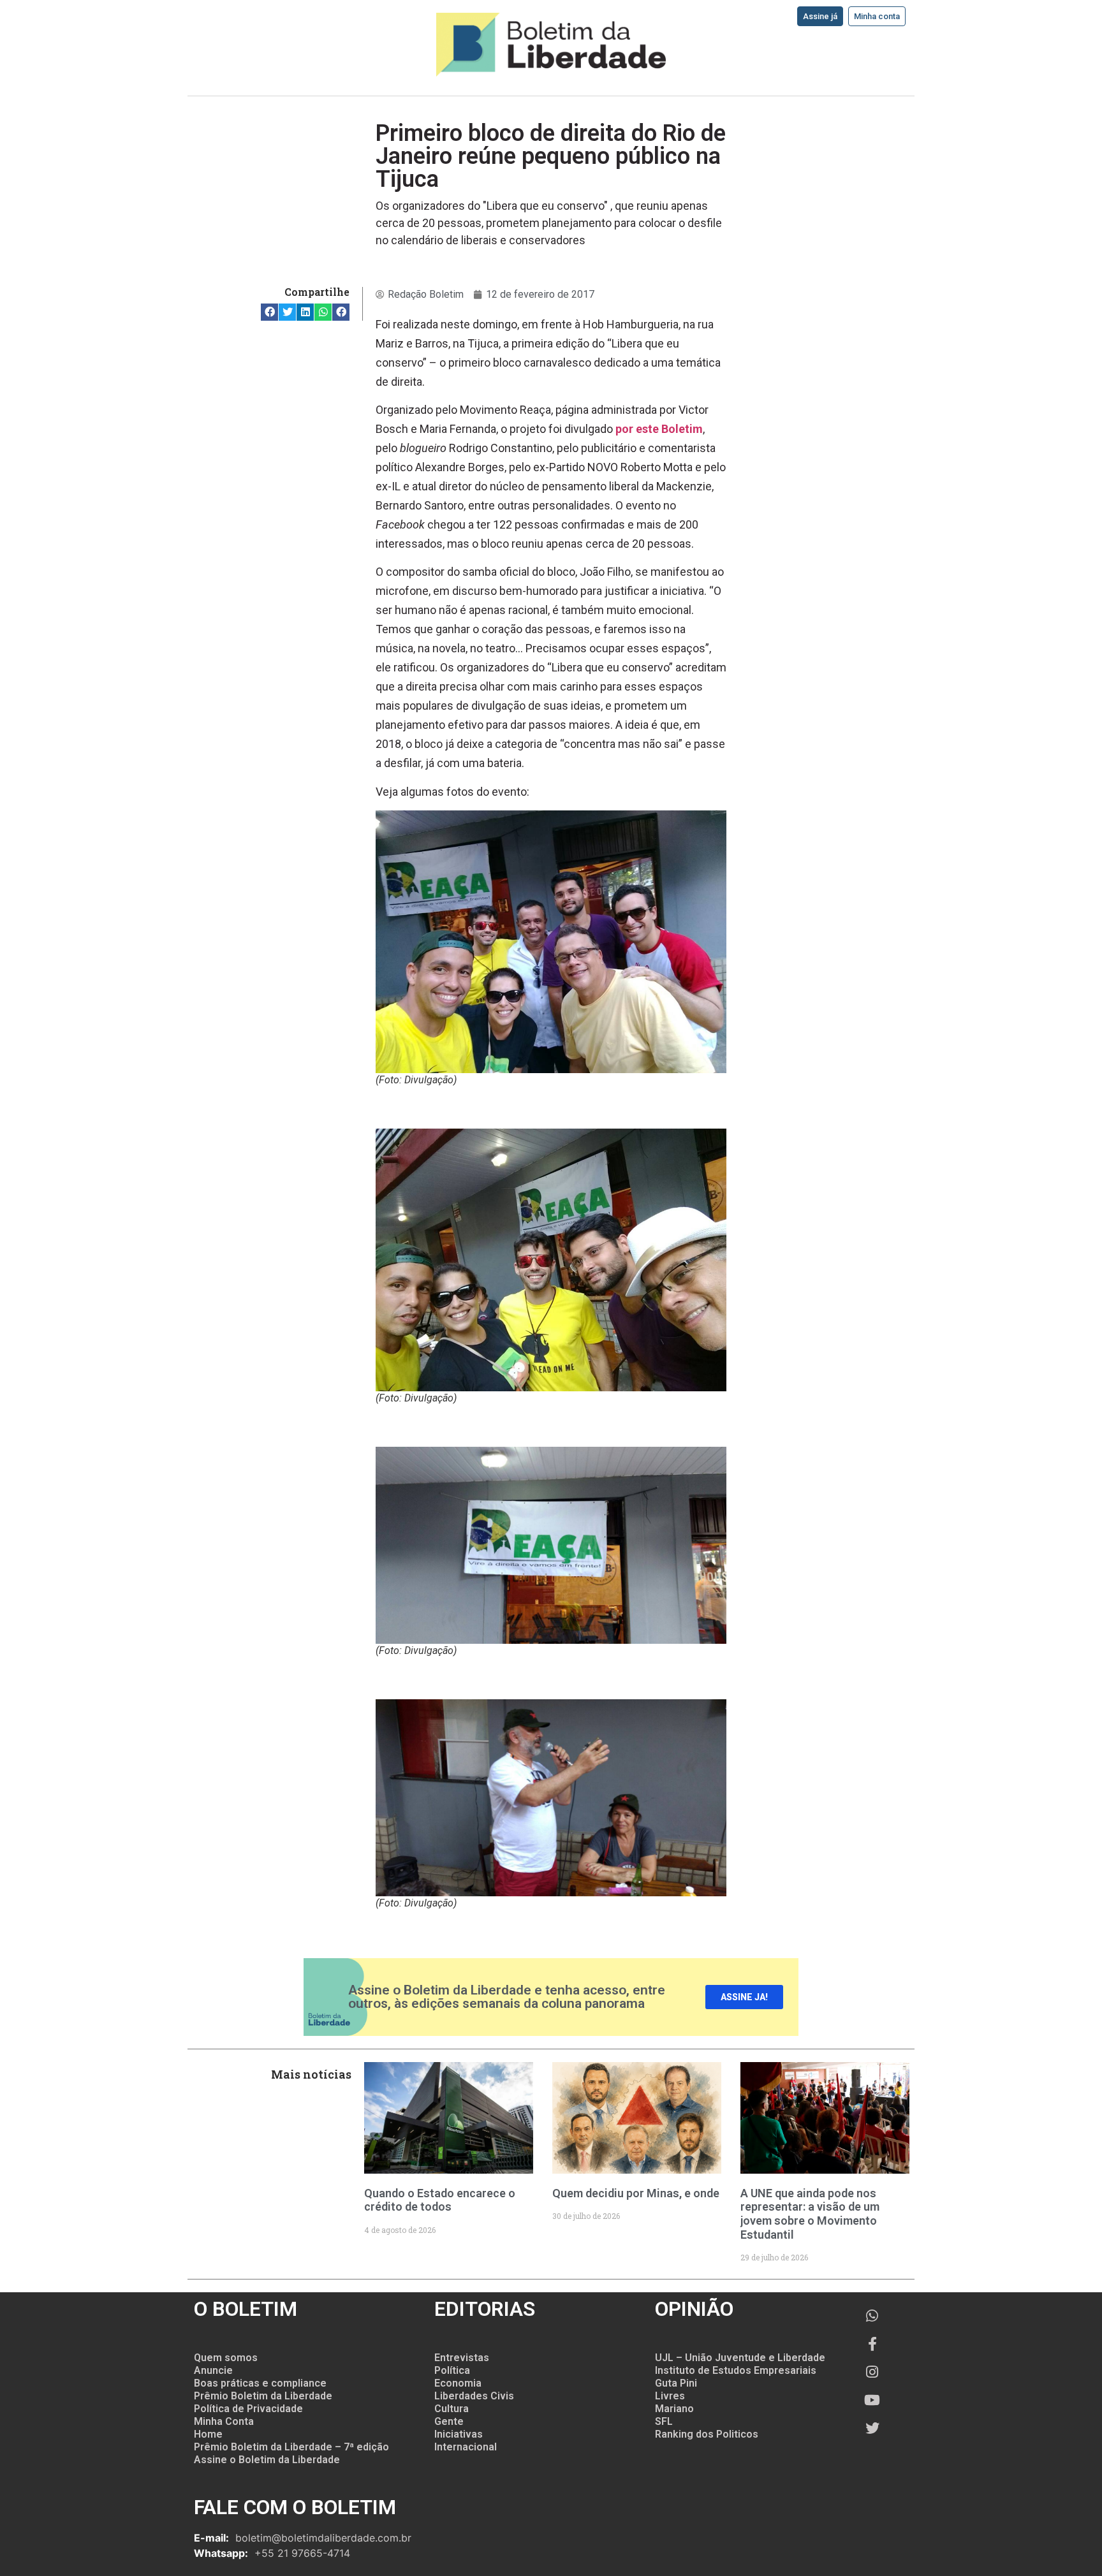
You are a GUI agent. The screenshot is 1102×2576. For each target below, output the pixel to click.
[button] (269, 312)
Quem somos (226, 2358)
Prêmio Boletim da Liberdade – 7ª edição (291, 2447)
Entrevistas (462, 2358)
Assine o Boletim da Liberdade (267, 2460)
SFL (664, 2421)
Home (208, 2434)
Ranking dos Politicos (707, 2434)
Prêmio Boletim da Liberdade (263, 2396)
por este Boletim (659, 429)
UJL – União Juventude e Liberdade (740, 2358)
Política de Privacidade (248, 2409)
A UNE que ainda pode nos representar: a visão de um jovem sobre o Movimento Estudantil (810, 2214)
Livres (670, 2396)
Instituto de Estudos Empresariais (736, 2370)
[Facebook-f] (872, 2344)
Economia (458, 2383)
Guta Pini (676, 2383)
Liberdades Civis (474, 2396)
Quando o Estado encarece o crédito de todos (440, 2200)
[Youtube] (872, 2400)
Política (452, 2370)
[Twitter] (872, 2428)
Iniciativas (459, 2434)
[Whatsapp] (872, 2316)
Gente (449, 2421)
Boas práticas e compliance (260, 2383)
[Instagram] (872, 2372)
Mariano (674, 2409)
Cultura (452, 2409)
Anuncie (213, 2370)
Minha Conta (224, 2421)
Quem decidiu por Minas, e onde (636, 2193)
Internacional (466, 2447)
